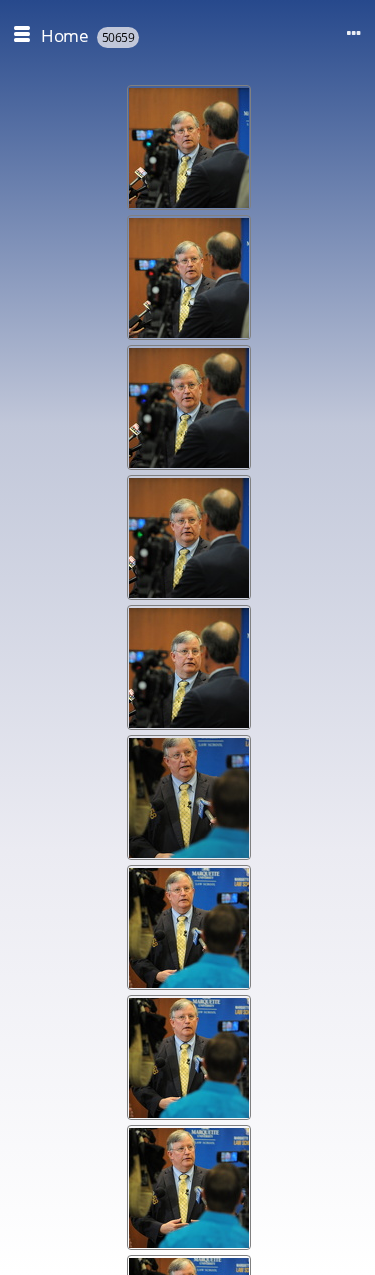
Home (64, 35)
